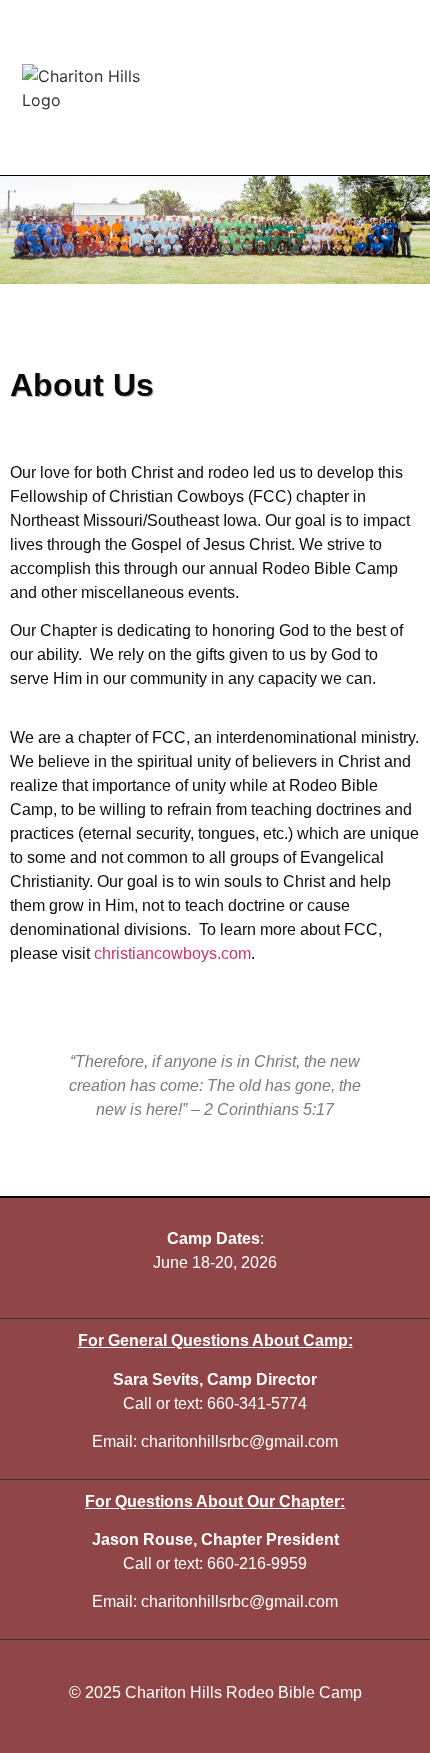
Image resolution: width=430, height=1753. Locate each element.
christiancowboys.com (172, 953)
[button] (255, 87)
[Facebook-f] (400, 87)
